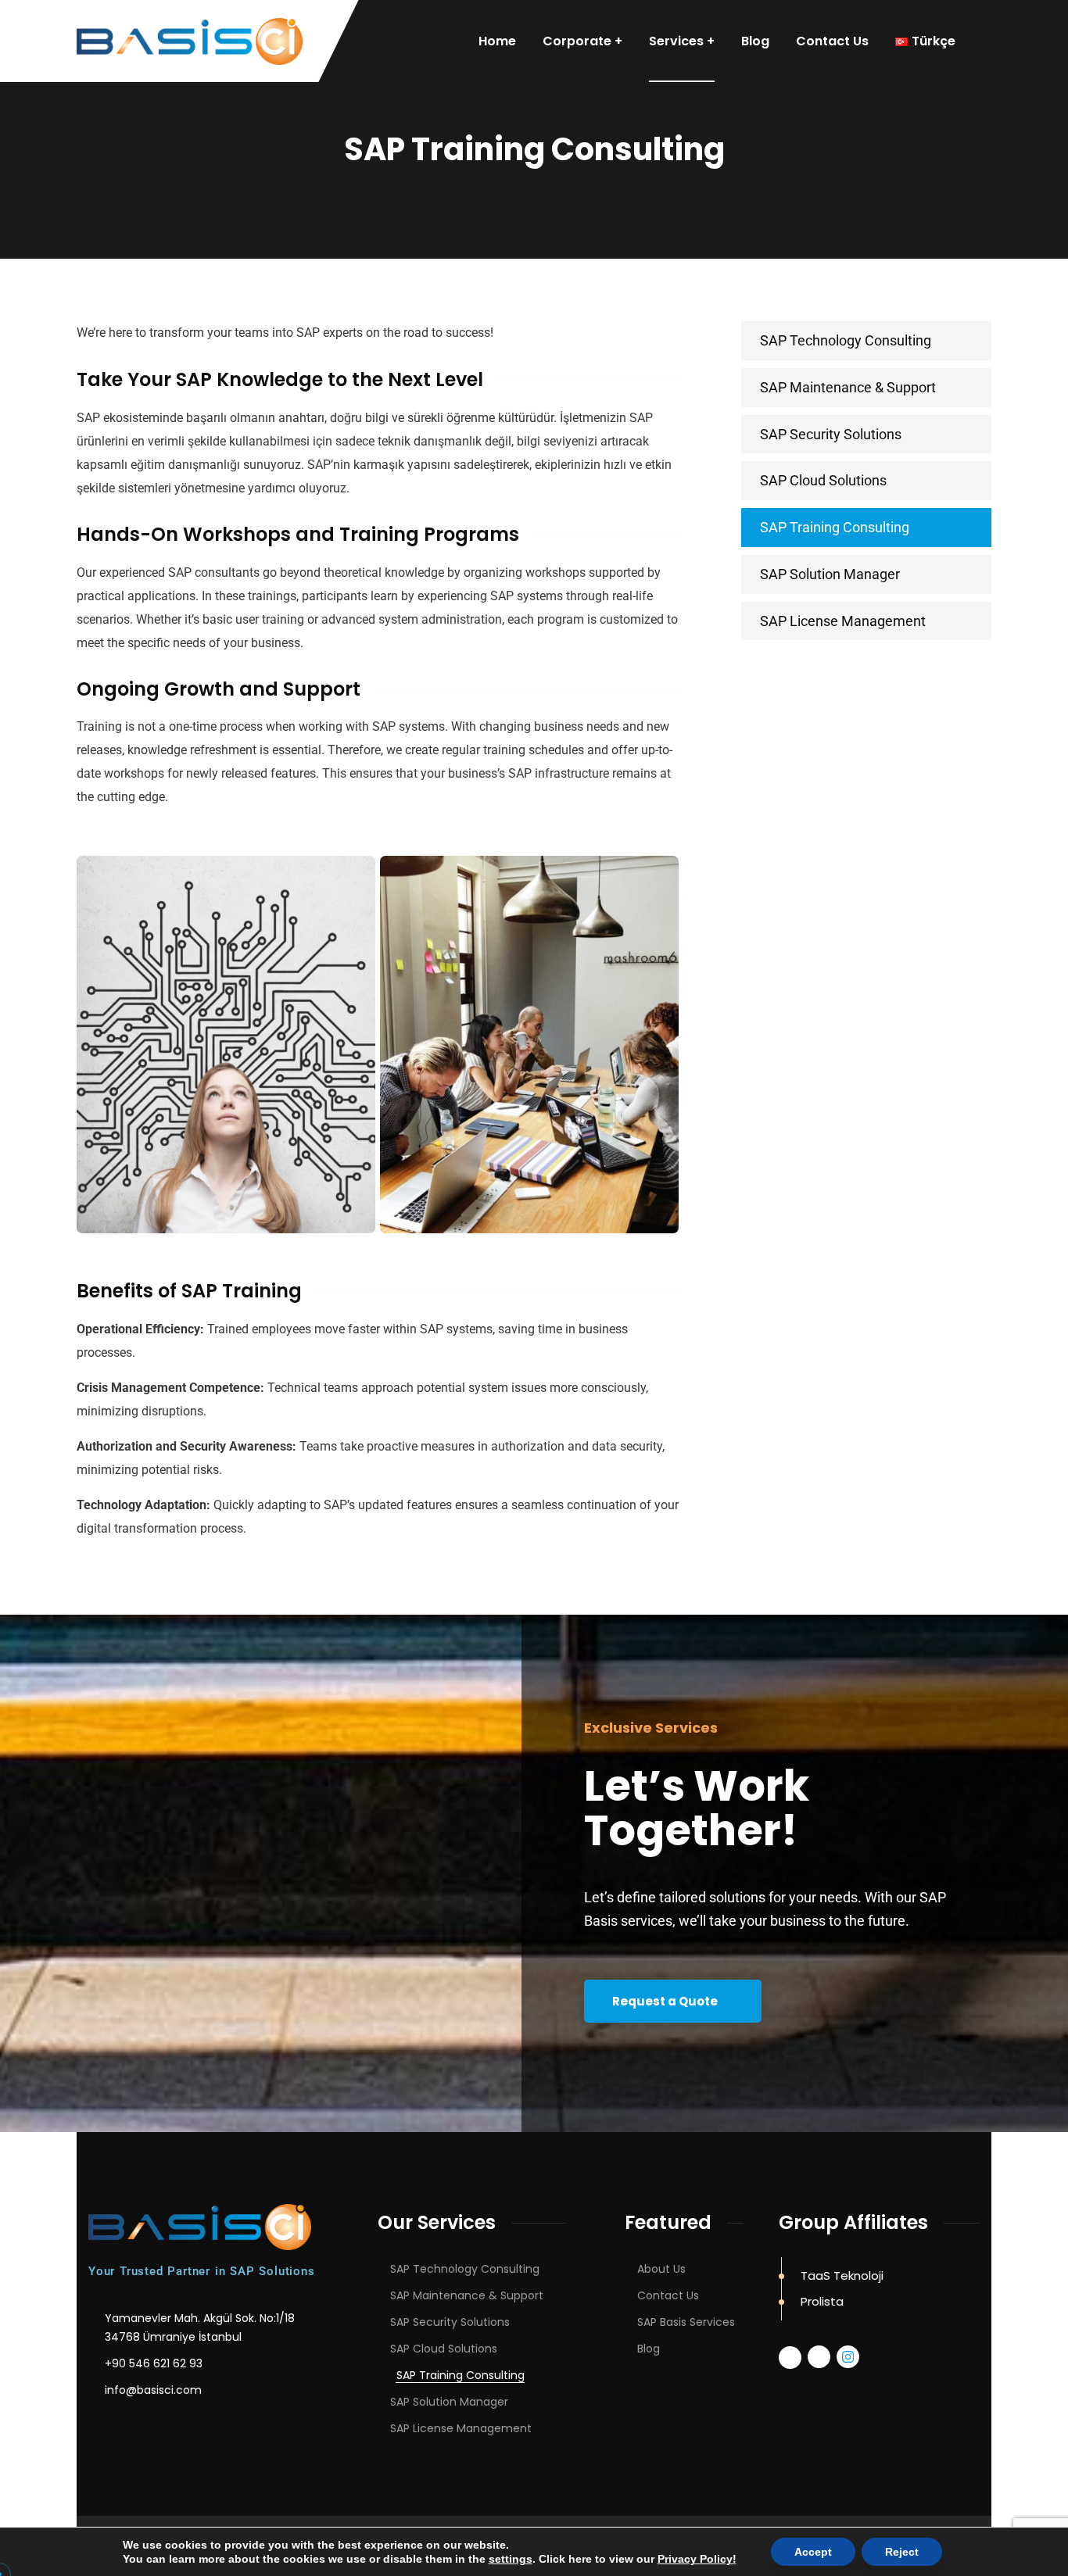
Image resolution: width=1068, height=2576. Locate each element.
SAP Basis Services (686, 2322)
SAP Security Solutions (831, 434)
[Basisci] (190, 41)
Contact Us (668, 2295)
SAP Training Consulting (835, 527)
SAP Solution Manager (830, 574)
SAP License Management (843, 621)
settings (511, 2559)
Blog (649, 2349)
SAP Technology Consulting (846, 340)
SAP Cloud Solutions (823, 480)
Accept (813, 2552)
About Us (661, 2269)
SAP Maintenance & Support (848, 387)
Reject (902, 2552)
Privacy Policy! (697, 2559)
